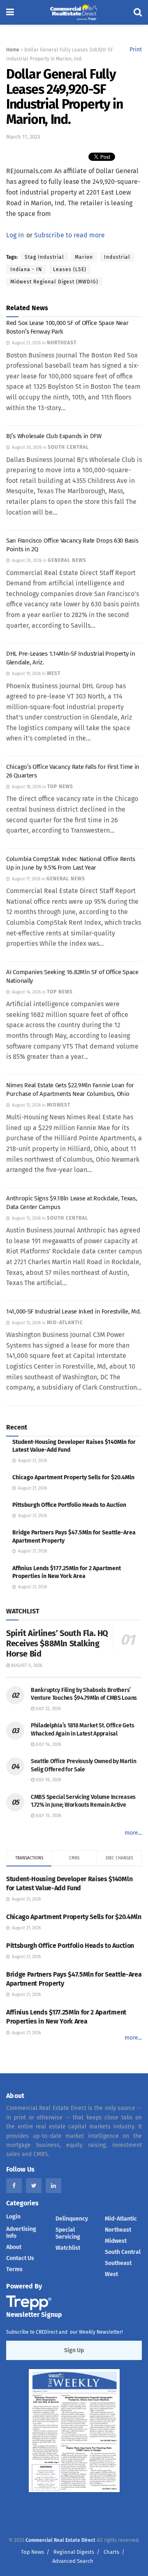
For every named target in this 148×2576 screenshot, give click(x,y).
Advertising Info (21, 2233)
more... (133, 1833)
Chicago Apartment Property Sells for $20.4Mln (73, 1477)
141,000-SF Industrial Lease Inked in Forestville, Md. (74, 1311)
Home (13, 50)
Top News (32, 2552)
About (14, 2247)
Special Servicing (68, 2233)
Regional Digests (74, 2552)
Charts (111, 2552)
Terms (14, 2269)
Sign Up (74, 2350)
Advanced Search (73, 2561)
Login (13, 2217)
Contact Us (20, 2258)
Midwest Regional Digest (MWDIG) (54, 282)
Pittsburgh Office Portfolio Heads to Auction (69, 1505)
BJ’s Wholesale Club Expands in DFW (54, 436)
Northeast (118, 2230)
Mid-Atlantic (121, 2219)
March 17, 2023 (23, 137)
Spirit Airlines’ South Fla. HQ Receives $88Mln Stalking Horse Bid (57, 1643)
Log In (15, 235)
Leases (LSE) (70, 269)
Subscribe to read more (69, 235)
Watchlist (68, 2248)
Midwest (116, 2241)
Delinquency (72, 2219)
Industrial (117, 257)
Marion (84, 257)
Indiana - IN (26, 269)
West (111, 2274)
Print (136, 50)
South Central (123, 2252)
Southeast (118, 2263)
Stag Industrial (44, 257)
